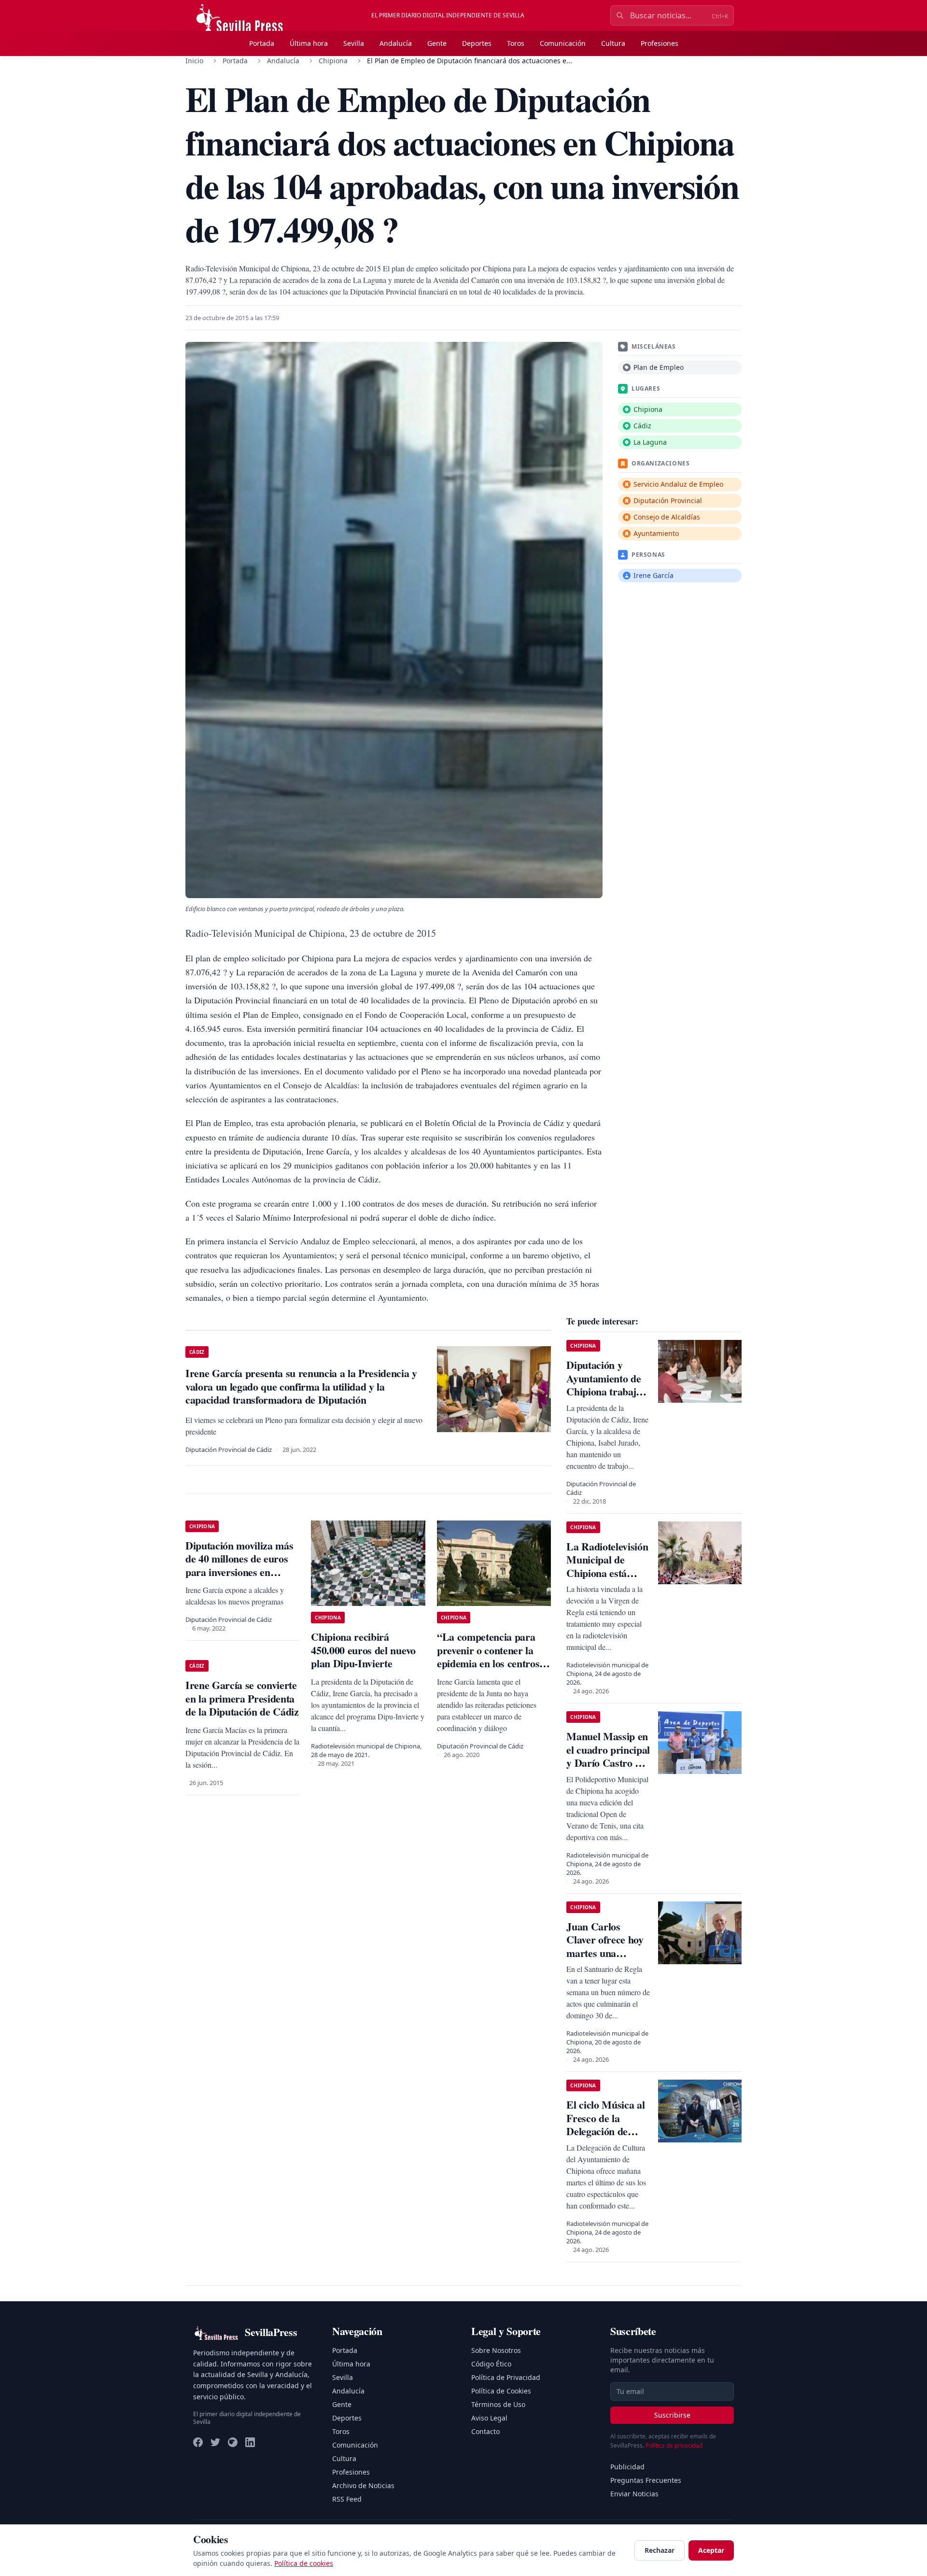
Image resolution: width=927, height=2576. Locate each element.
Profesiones (660, 43)
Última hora (309, 43)
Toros (516, 43)
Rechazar (660, 2550)
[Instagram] (233, 2442)
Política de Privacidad (506, 2377)
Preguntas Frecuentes (646, 2480)
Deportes (477, 43)
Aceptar (711, 2550)
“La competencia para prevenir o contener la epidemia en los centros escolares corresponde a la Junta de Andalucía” (490, 1663)
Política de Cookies (501, 2391)
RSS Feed (347, 2499)
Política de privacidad (674, 2445)
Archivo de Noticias (363, 2485)
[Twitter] (215, 2442)
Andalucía (396, 43)
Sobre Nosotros (496, 2350)
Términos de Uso (498, 2404)
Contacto (485, 2431)
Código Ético (491, 2364)
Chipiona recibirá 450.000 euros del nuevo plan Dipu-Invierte (363, 1650)
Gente (437, 43)
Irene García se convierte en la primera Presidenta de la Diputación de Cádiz (242, 1698)
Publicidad (627, 2467)
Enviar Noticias (634, 2494)
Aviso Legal (489, 2418)
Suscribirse (672, 2415)
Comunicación (563, 43)
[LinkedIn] (250, 2442)
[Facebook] (198, 2442)
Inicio (194, 61)
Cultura (613, 43)
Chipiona (333, 61)
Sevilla (354, 43)
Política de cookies (304, 2563)
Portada (262, 43)
